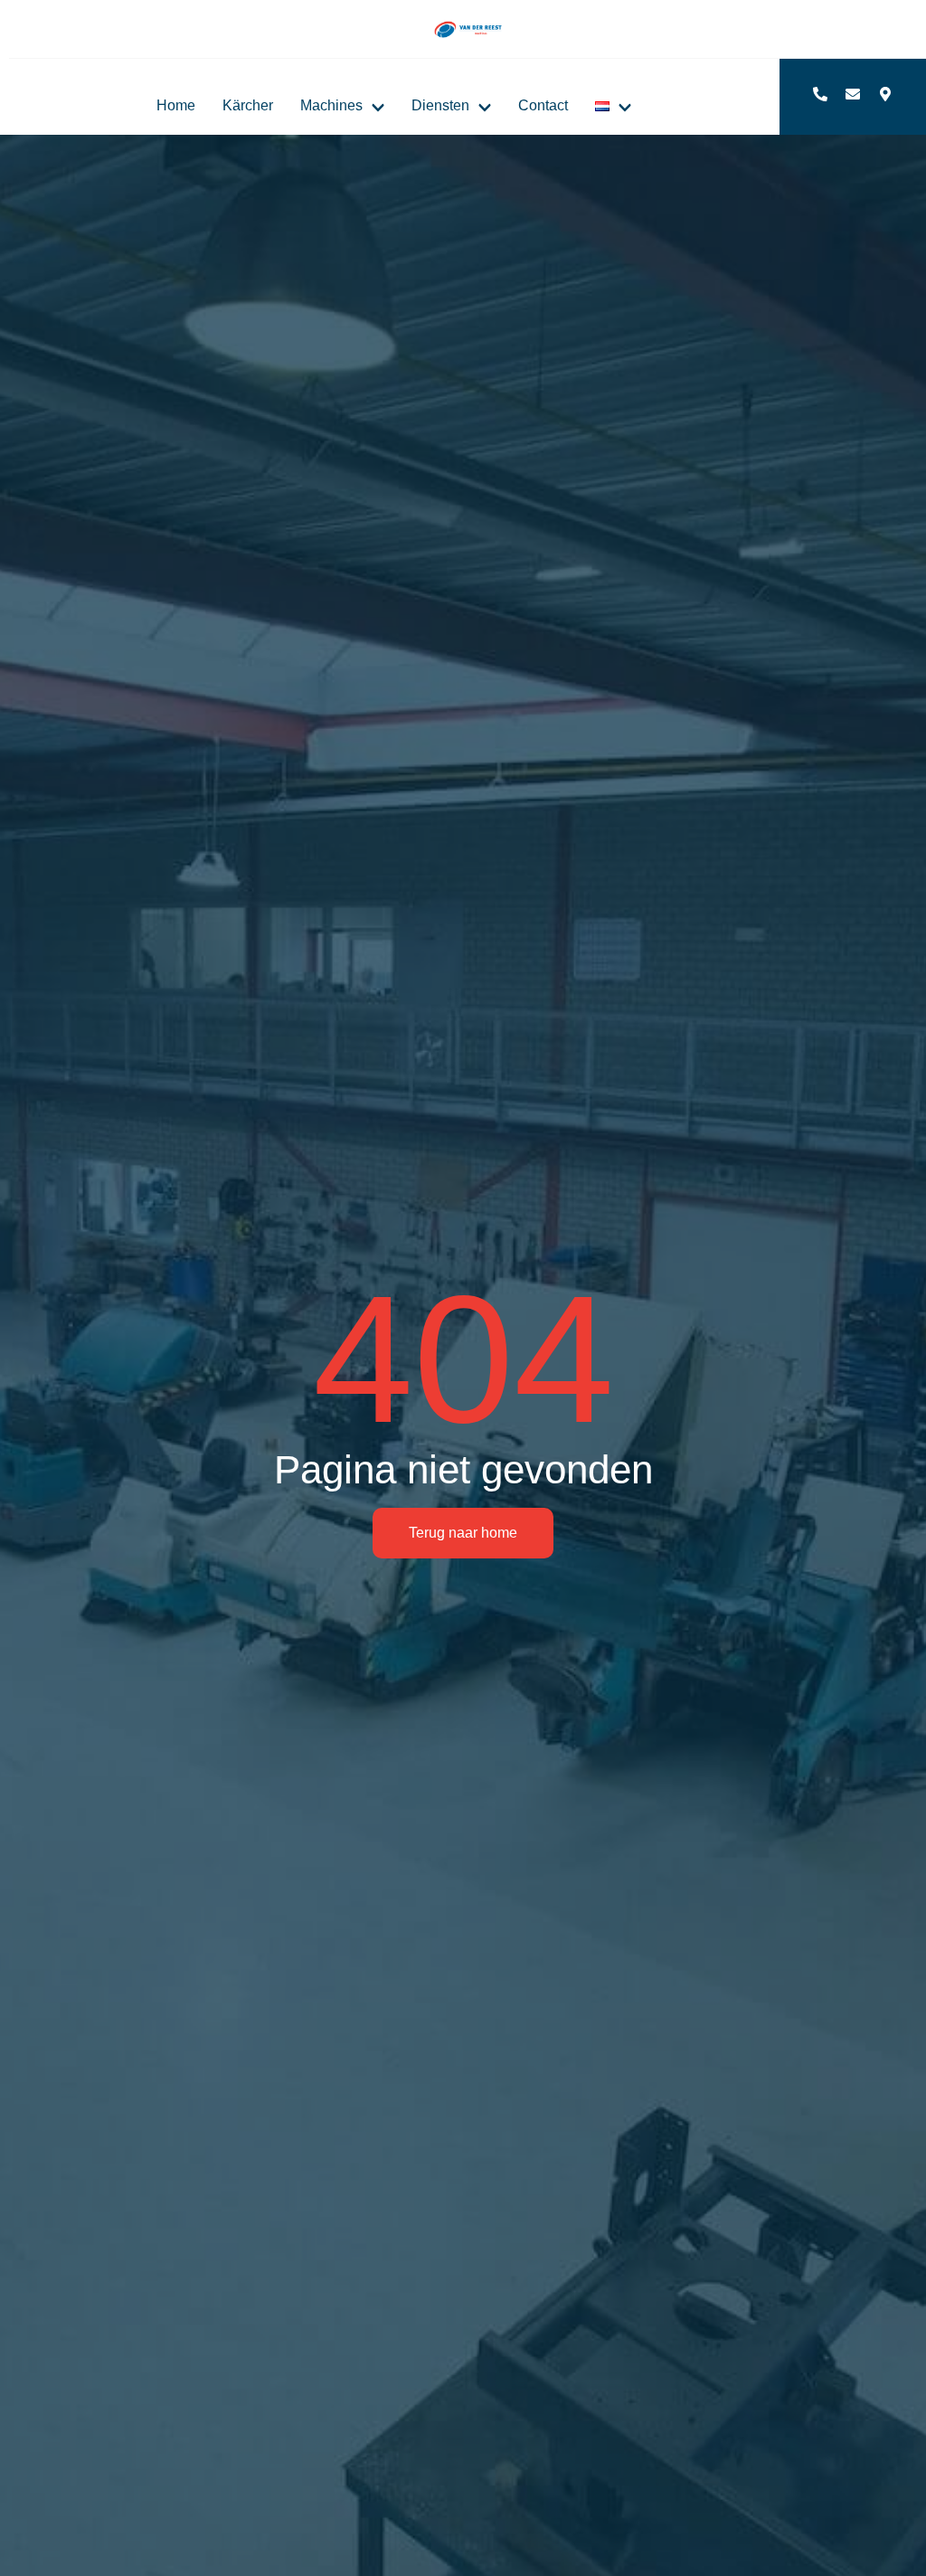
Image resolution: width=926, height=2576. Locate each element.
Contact (543, 105)
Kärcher (248, 105)
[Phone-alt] (820, 94)
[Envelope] (853, 94)
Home (176, 105)
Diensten (440, 105)
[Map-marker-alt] (885, 94)
